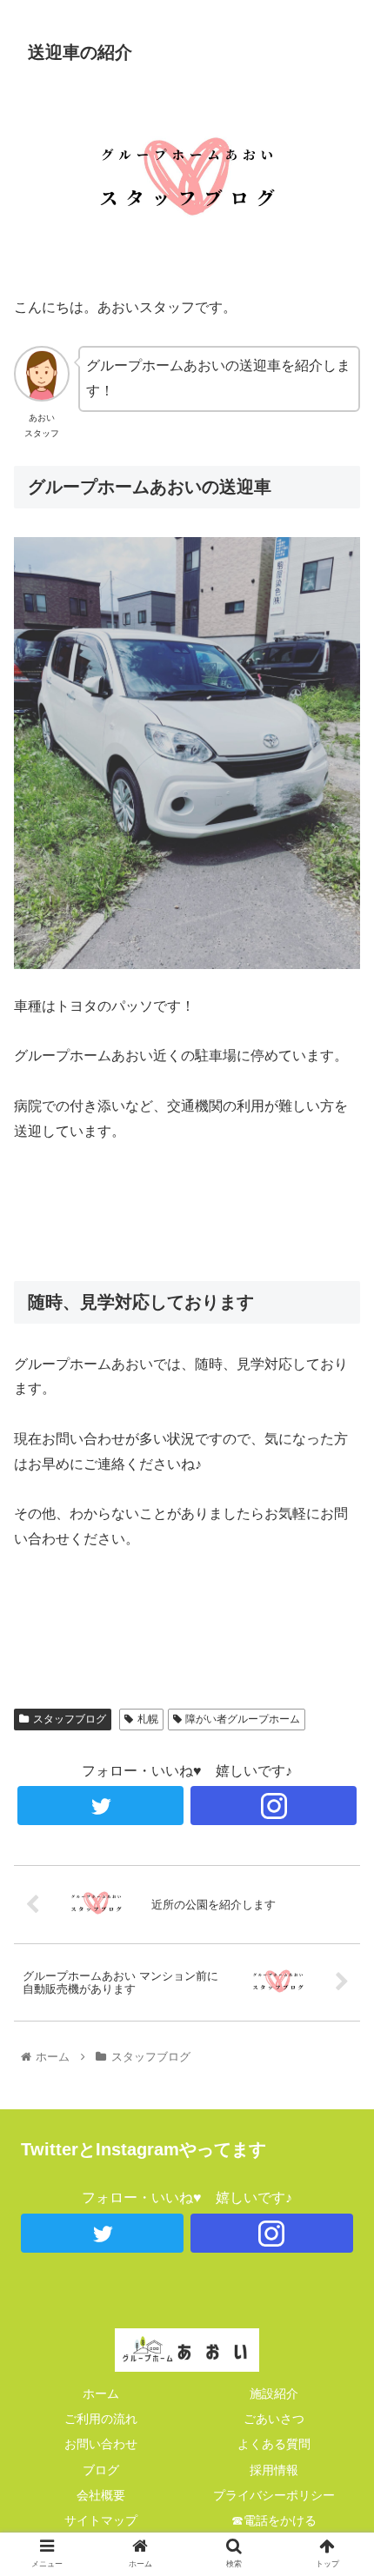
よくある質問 (274, 2444)
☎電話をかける (274, 2520)
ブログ (101, 2470)
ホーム (101, 2393)
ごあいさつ (274, 2419)
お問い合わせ (101, 2444)
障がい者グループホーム (243, 1719)
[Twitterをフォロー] (102, 2233)
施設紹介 (274, 2393)
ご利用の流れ (101, 2419)
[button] (338, 1839)
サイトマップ (101, 2520)
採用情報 (274, 2470)
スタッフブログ (70, 1719)
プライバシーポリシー (274, 2495)
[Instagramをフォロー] (272, 2233)
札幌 (148, 1719)
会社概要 (101, 2495)
